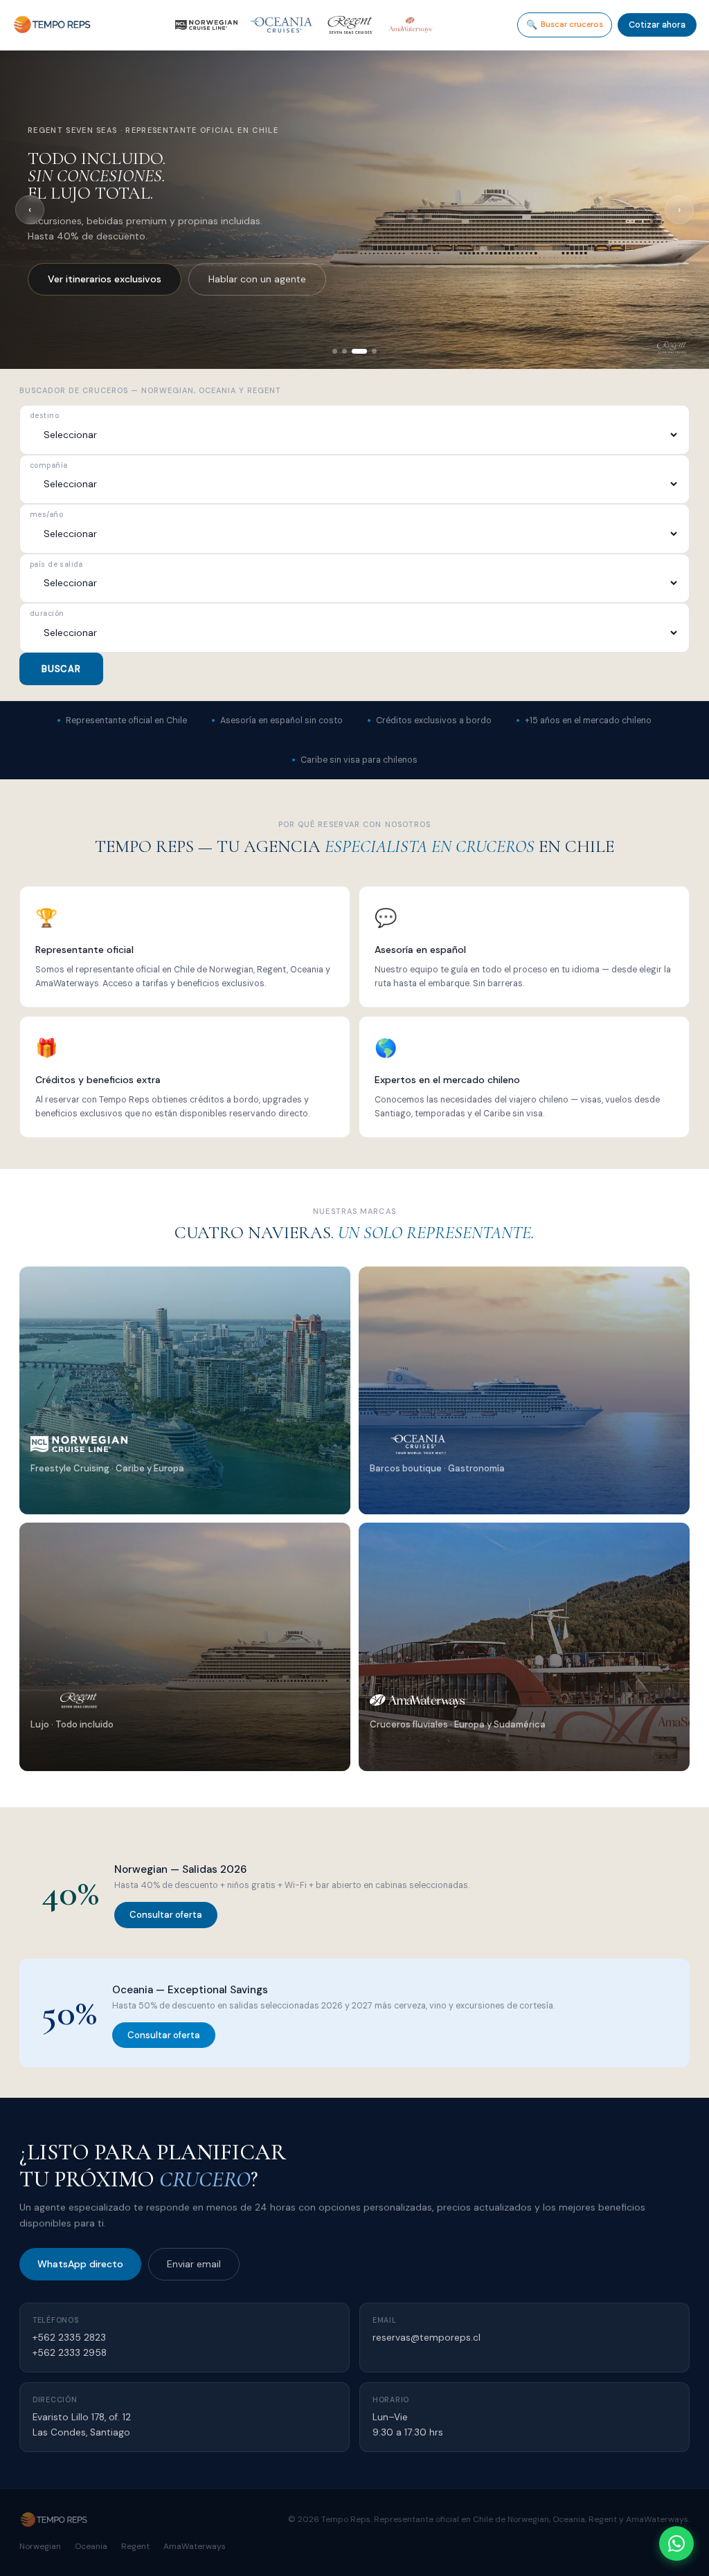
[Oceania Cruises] (281, 25)
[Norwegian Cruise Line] (206, 25)
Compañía (48, 466)
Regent (135, 2546)
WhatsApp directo (80, 2264)
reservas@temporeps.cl (427, 2338)
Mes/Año (46, 515)
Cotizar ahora (657, 25)
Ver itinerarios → (77, 1499)
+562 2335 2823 (69, 2338)
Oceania (91, 2546)
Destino (44, 416)
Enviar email (194, 2264)
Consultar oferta (166, 1915)
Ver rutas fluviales (88, 279)
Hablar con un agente (225, 279)
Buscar (61, 669)
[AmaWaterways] (411, 25)
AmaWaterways (195, 2546)
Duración (47, 614)
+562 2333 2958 (70, 2353)
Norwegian (40, 2546)
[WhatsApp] (676, 2543)
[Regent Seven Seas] (350, 25)
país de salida (56, 565)
